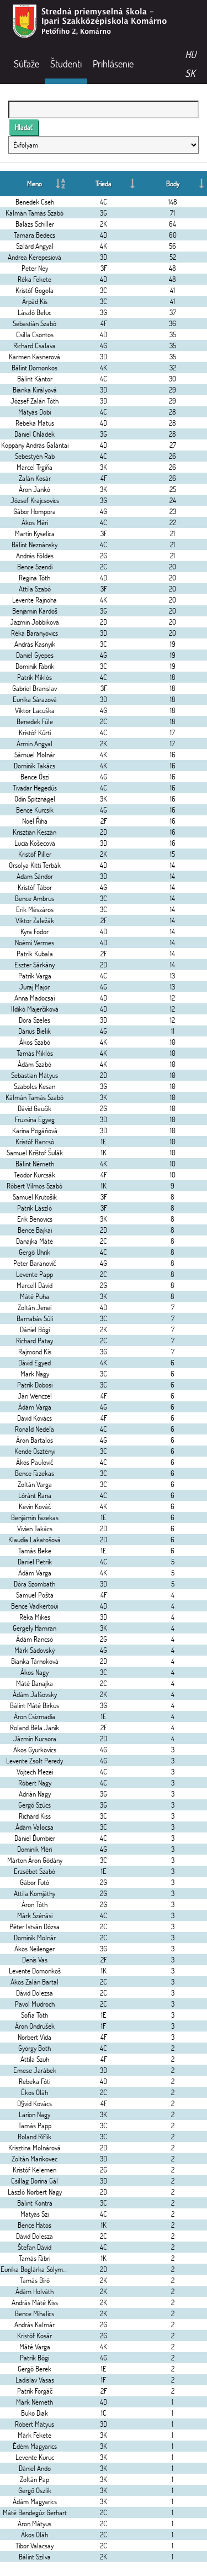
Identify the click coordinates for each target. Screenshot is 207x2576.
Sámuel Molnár (35, 755)
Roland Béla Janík (34, 1727)
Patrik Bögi (34, 2358)
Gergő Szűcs (34, 1805)
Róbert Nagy (35, 1783)
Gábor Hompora (34, 511)
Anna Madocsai (34, 998)
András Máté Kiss (35, 2302)
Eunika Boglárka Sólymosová (39, 2269)
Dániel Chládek (34, 434)
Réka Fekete (34, 279)
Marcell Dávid (34, 1285)
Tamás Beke (35, 1551)
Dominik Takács (34, 766)
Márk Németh (34, 2402)
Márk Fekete (34, 2435)
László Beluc (34, 312)
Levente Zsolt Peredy (34, 1761)
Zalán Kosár (35, 478)
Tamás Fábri (34, 2258)
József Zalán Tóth (34, 401)
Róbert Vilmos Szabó (34, 1186)
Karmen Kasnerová (34, 357)
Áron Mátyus (34, 2523)
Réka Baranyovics (34, 633)
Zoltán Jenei (34, 1307)
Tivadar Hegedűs (35, 788)
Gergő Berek (34, 2369)
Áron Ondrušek (35, 2026)
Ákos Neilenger (34, 1949)
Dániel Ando (35, 2468)
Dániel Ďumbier (35, 1838)
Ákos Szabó (35, 1042)
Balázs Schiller (35, 224)
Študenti (66, 64)
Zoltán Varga (35, 1484)
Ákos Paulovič (34, 1462)
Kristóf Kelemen (34, 2170)
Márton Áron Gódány (35, 1860)
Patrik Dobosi (35, 1385)
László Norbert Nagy (35, 2192)
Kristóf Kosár (34, 2336)
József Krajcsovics (35, 500)
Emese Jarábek (35, 2070)
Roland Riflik (34, 2137)
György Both (34, 2048)
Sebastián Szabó (34, 323)
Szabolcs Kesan (34, 1086)
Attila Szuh (35, 2059)
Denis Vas (35, 1960)
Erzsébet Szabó (34, 1871)
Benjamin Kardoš (35, 611)
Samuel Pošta (35, 1595)
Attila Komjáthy (34, 1893)
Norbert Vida (34, 2037)
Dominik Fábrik (35, 666)
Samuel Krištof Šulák (35, 1153)
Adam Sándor (35, 876)
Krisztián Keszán (34, 832)
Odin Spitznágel (35, 799)
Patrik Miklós (34, 677)
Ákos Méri (35, 522)
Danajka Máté (34, 1241)
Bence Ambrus (34, 898)
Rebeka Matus (35, 423)
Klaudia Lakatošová (34, 1540)
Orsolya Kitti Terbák (35, 865)
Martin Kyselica (35, 533)
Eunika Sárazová (35, 699)
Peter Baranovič (34, 1263)
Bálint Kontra (35, 2203)
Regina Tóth (34, 578)
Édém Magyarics (35, 2446)
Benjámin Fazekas (35, 1517)
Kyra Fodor (34, 931)
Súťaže (26, 64)
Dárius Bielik (34, 1031)
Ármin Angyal (34, 744)
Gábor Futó (34, 1882)
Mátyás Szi (34, 2214)
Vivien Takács (35, 1528)
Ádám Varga (35, 1407)
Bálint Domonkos (34, 368)
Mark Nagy (35, 1374)
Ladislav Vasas (35, 2380)
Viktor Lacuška (35, 710)
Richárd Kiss (35, 1816)
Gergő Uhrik (34, 1252)
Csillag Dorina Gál (34, 2181)
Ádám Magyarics (35, 2501)
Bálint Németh (35, 1164)
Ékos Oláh (34, 2092)
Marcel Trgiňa (34, 467)
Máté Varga (35, 2347)
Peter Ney (35, 268)
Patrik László (34, 1208)
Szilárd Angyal (35, 246)
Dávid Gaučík (34, 1108)
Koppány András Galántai (35, 445)
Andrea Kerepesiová (34, 257)
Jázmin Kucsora (35, 1739)
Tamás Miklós (35, 1053)
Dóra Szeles (34, 1020)
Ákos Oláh (34, 2535)
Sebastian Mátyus (34, 1075)
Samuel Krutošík (35, 1197)
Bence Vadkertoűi (34, 1606)
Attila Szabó (35, 589)
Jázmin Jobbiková (34, 622)
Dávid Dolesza (34, 2236)
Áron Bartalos (34, 1440)
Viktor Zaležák (35, 920)
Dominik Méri (34, 1849)
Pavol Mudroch (35, 2004)
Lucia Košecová (35, 843)
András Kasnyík (35, 644)
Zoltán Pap (34, 2479)
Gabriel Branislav (34, 688)
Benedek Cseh (35, 202)
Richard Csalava (34, 345)
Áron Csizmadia (34, 1716)
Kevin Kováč (35, 1506)
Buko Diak (34, 2413)
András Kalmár (34, 2324)
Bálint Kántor (35, 379)
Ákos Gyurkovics (35, 1750)
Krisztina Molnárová (34, 2148)
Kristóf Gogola (34, 290)
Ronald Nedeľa (34, 1429)
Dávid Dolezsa (34, 1993)
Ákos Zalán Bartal (34, 1982)
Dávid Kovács (34, 1418)
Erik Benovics (35, 1219)
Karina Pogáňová (35, 1130)
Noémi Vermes (34, 943)
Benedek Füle (35, 721)
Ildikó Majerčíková (35, 1009)
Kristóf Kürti (35, 732)
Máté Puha (34, 1296)
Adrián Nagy (35, 1794)
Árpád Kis (35, 301)
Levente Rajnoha (34, 600)
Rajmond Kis (35, 1352)
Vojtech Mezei (35, 1772)
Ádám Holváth (34, 2291)
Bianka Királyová (35, 390)
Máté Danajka (34, 1683)
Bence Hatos (34, 2225)
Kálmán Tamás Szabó (34, 213)
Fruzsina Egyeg (35, 1119)
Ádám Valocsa (34, 1827)
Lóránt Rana (35, 1495)
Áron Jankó (34, 489)
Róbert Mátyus (34, 2424)
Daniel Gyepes (35, 655)
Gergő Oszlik (35, 2490)
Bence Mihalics (34, 2313)
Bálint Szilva (35, 2557)
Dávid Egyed (34, 1363)
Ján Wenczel (35, 1396)
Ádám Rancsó (34, 1639)
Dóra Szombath (34, 1584)
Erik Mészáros (35, 909)
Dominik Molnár (35, 1938)
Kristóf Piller (35, 854)
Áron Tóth (34, 1904)
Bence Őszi (35, 777)
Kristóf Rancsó (35, 1142)
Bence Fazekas (34, 1473)
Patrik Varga (35, 976)
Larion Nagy (34, 2114)
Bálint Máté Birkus (34, 1705)
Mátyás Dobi (34, 412)
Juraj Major (34, 987)
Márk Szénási (35, 1915)
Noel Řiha (35, 821)
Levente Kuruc (35, 2457)
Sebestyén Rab (35, 456)
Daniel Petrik (35, 1562)
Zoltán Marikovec (34, 2159)
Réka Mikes (35, 1617)
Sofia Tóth (34, 2015)
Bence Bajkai (35, 1230)
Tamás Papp (35, 2125)
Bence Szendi (35, 567)
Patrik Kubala (35, 954)
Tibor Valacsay (34, 2546)
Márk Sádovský (34, 1650)
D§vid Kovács (34, 2103)
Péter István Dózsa (34, 1926)
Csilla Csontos (35, 334)
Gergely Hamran (34, 1628)
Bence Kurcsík (35, 810)
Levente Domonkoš (35, 1971)
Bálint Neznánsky (34, 544)
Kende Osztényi (35, 1451)
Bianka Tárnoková (35, 1661)
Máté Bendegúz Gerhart (35, 2512)
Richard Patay (34, 1341)
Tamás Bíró (35, 2280)
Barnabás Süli (35, 1318)
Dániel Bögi (35, 1329)
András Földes (35, 556)
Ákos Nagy (34, 1672)
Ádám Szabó (34, 1064)
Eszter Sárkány (34, 965)
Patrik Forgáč (35, 2391)
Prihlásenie (113, 64)
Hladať (24, 127)
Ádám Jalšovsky (35, 1694)
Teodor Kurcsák (34, 1175)
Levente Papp (34, 1274)
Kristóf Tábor (35, 887)
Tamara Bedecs (34, 235)
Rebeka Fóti (34, 2081)
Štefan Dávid (34, 2247)
